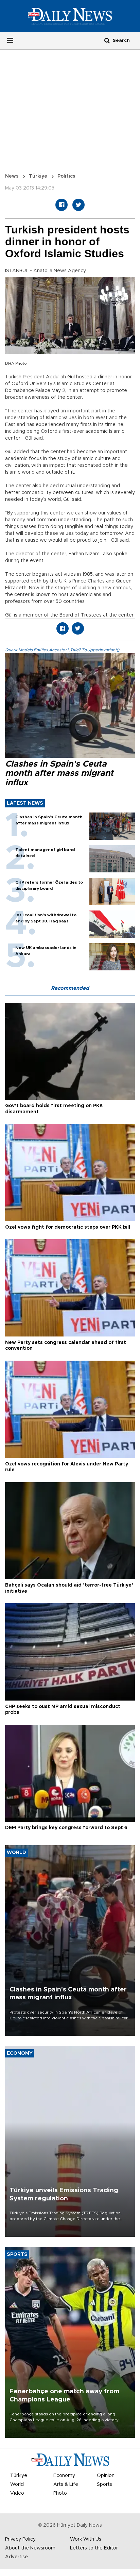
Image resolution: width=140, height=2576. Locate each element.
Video (17, 2493)
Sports (104, 2484)
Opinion (106, 2476)
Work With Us (86, 2539)
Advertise (16, 2557)
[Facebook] (62, 205)
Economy (64, 2476)
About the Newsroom (30, 2548)
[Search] (107, 40)
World (17, 2484)
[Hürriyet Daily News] (70, 16)
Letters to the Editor (94, 2548)
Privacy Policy (20, 2539)
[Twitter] (78, 205)
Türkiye (38, 176)
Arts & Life (66, 2484)
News (12, 176)
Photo (60, 2493)
